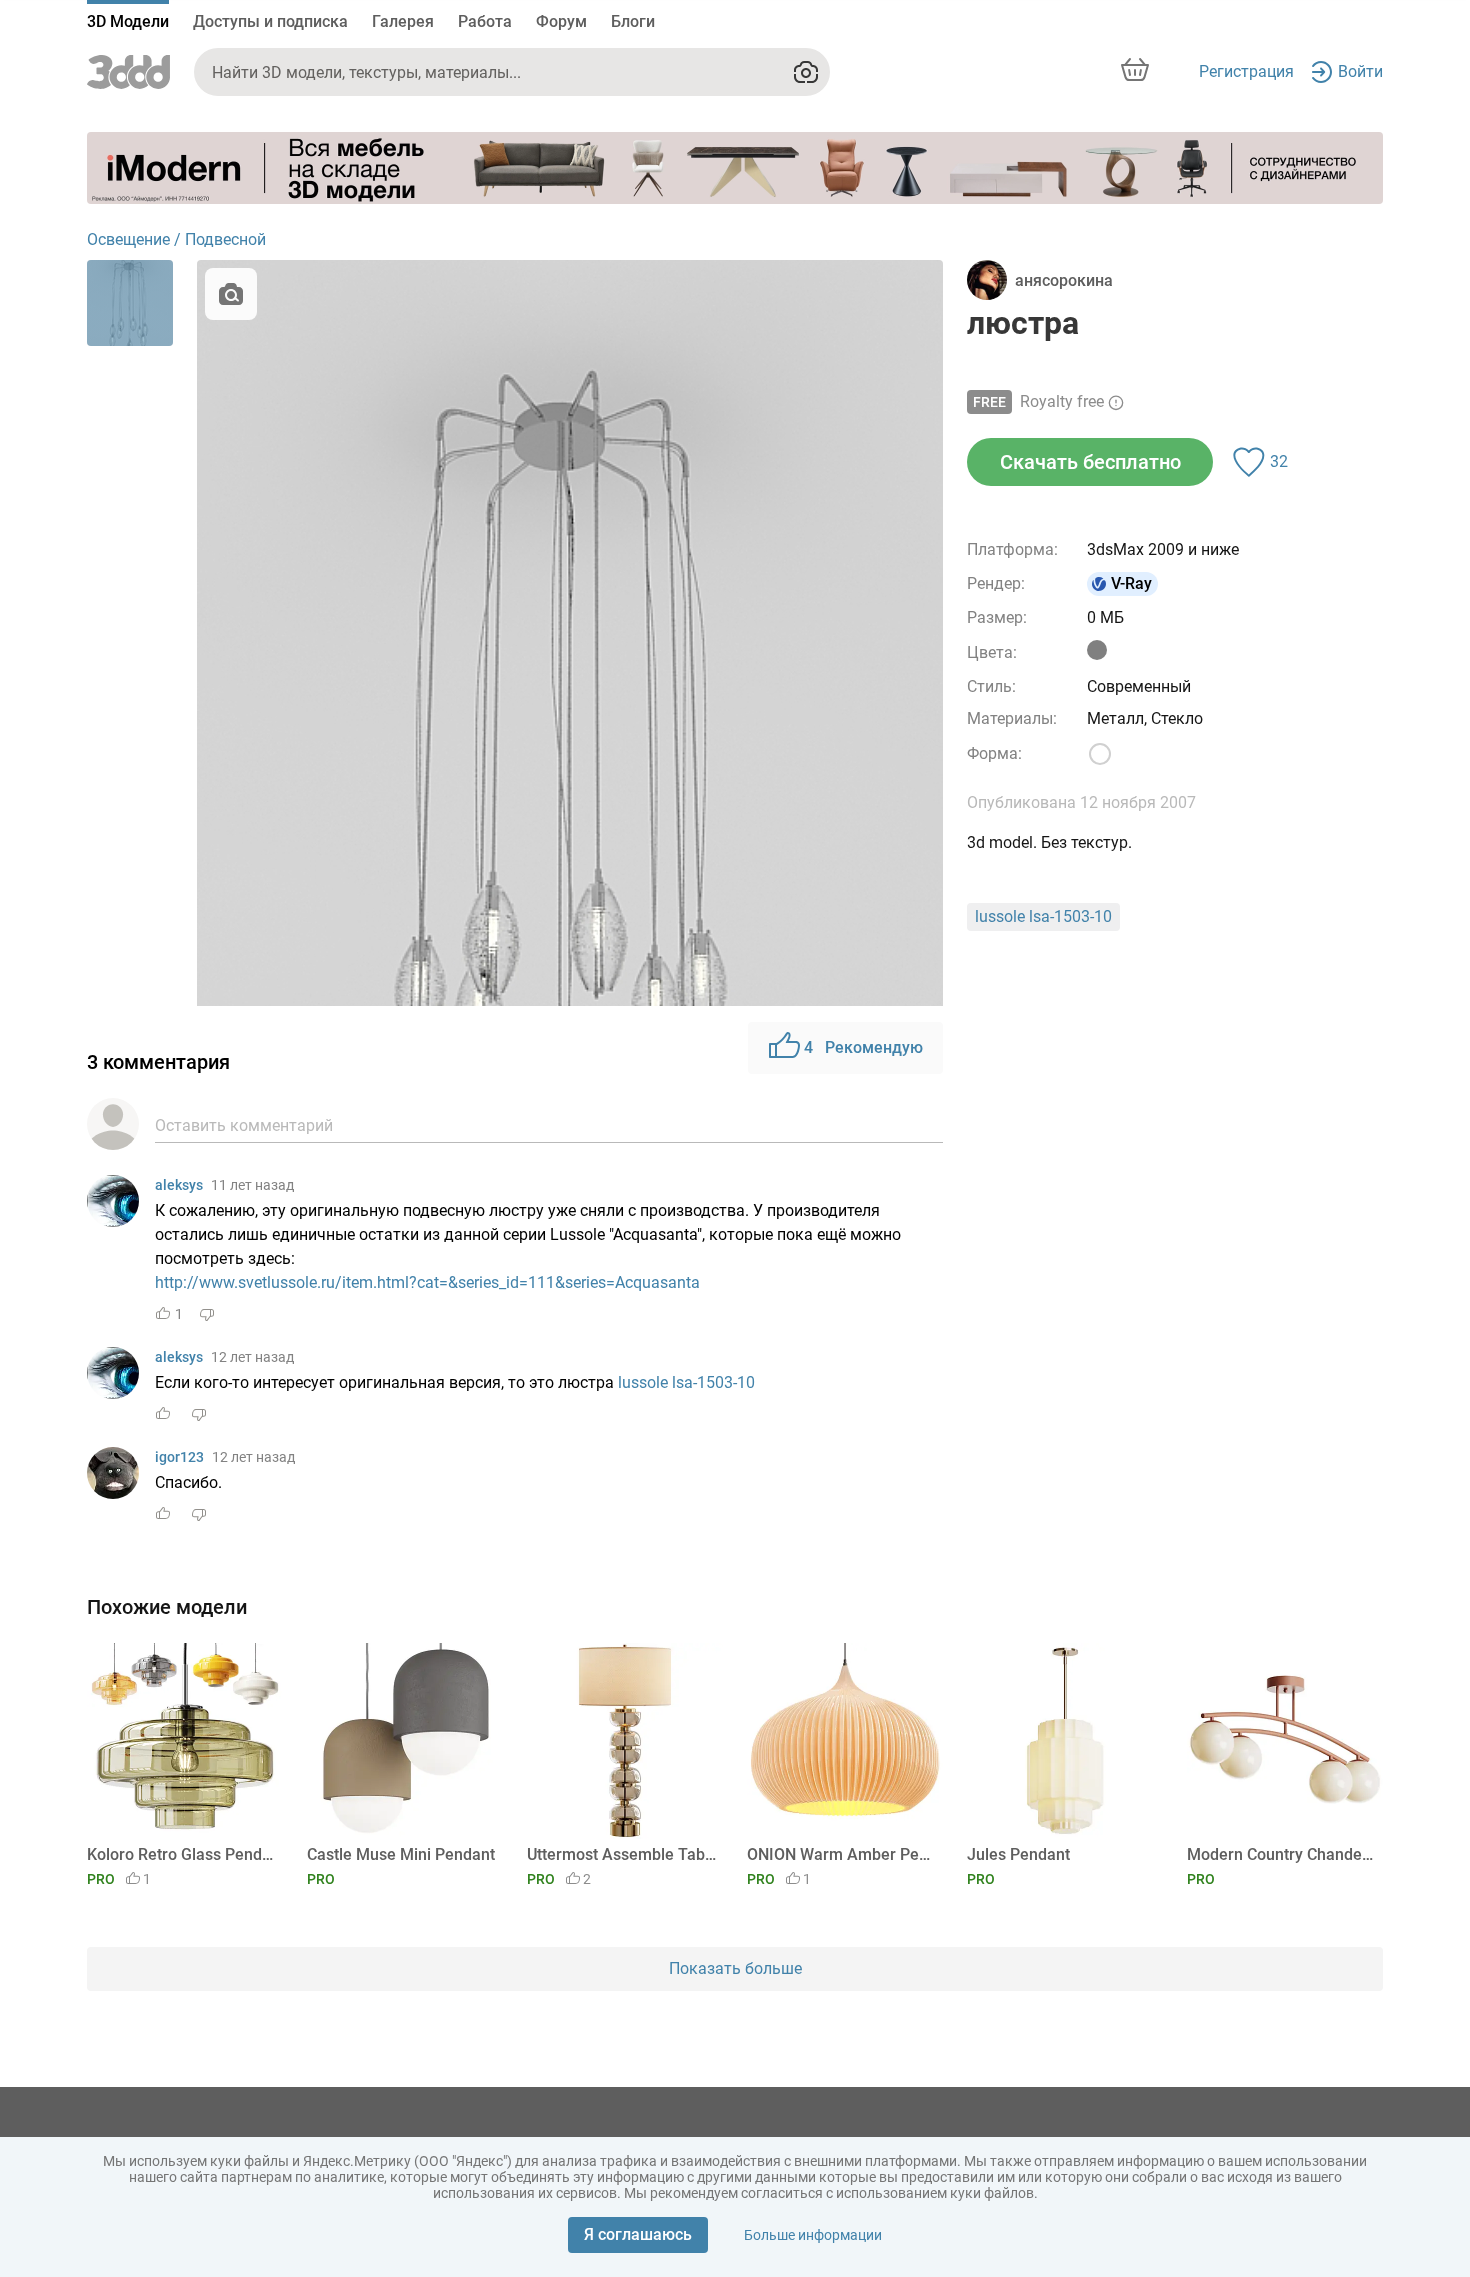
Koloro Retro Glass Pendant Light (181, 1854)
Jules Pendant (1018, 1854)
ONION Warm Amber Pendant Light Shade (841, 1854)
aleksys (179, 1185)
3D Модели (128, 21)
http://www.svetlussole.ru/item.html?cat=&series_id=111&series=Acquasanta (427, 1282)
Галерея (403, 21)
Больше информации (813, 2235)
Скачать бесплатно (1090, 462)
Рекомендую (863, 1047)
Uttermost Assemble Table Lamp (621, 1854)
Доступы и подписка (270, 21)
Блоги (633, 21)
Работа (485, 21)
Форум (561, 21)
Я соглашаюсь (638, 2234)
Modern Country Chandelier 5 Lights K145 (1281, 1854)
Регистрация (1246, 71)
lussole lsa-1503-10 (686, 1382)
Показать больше (735, 1968)
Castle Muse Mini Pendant (401, 1854)
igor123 (179, 1457)
